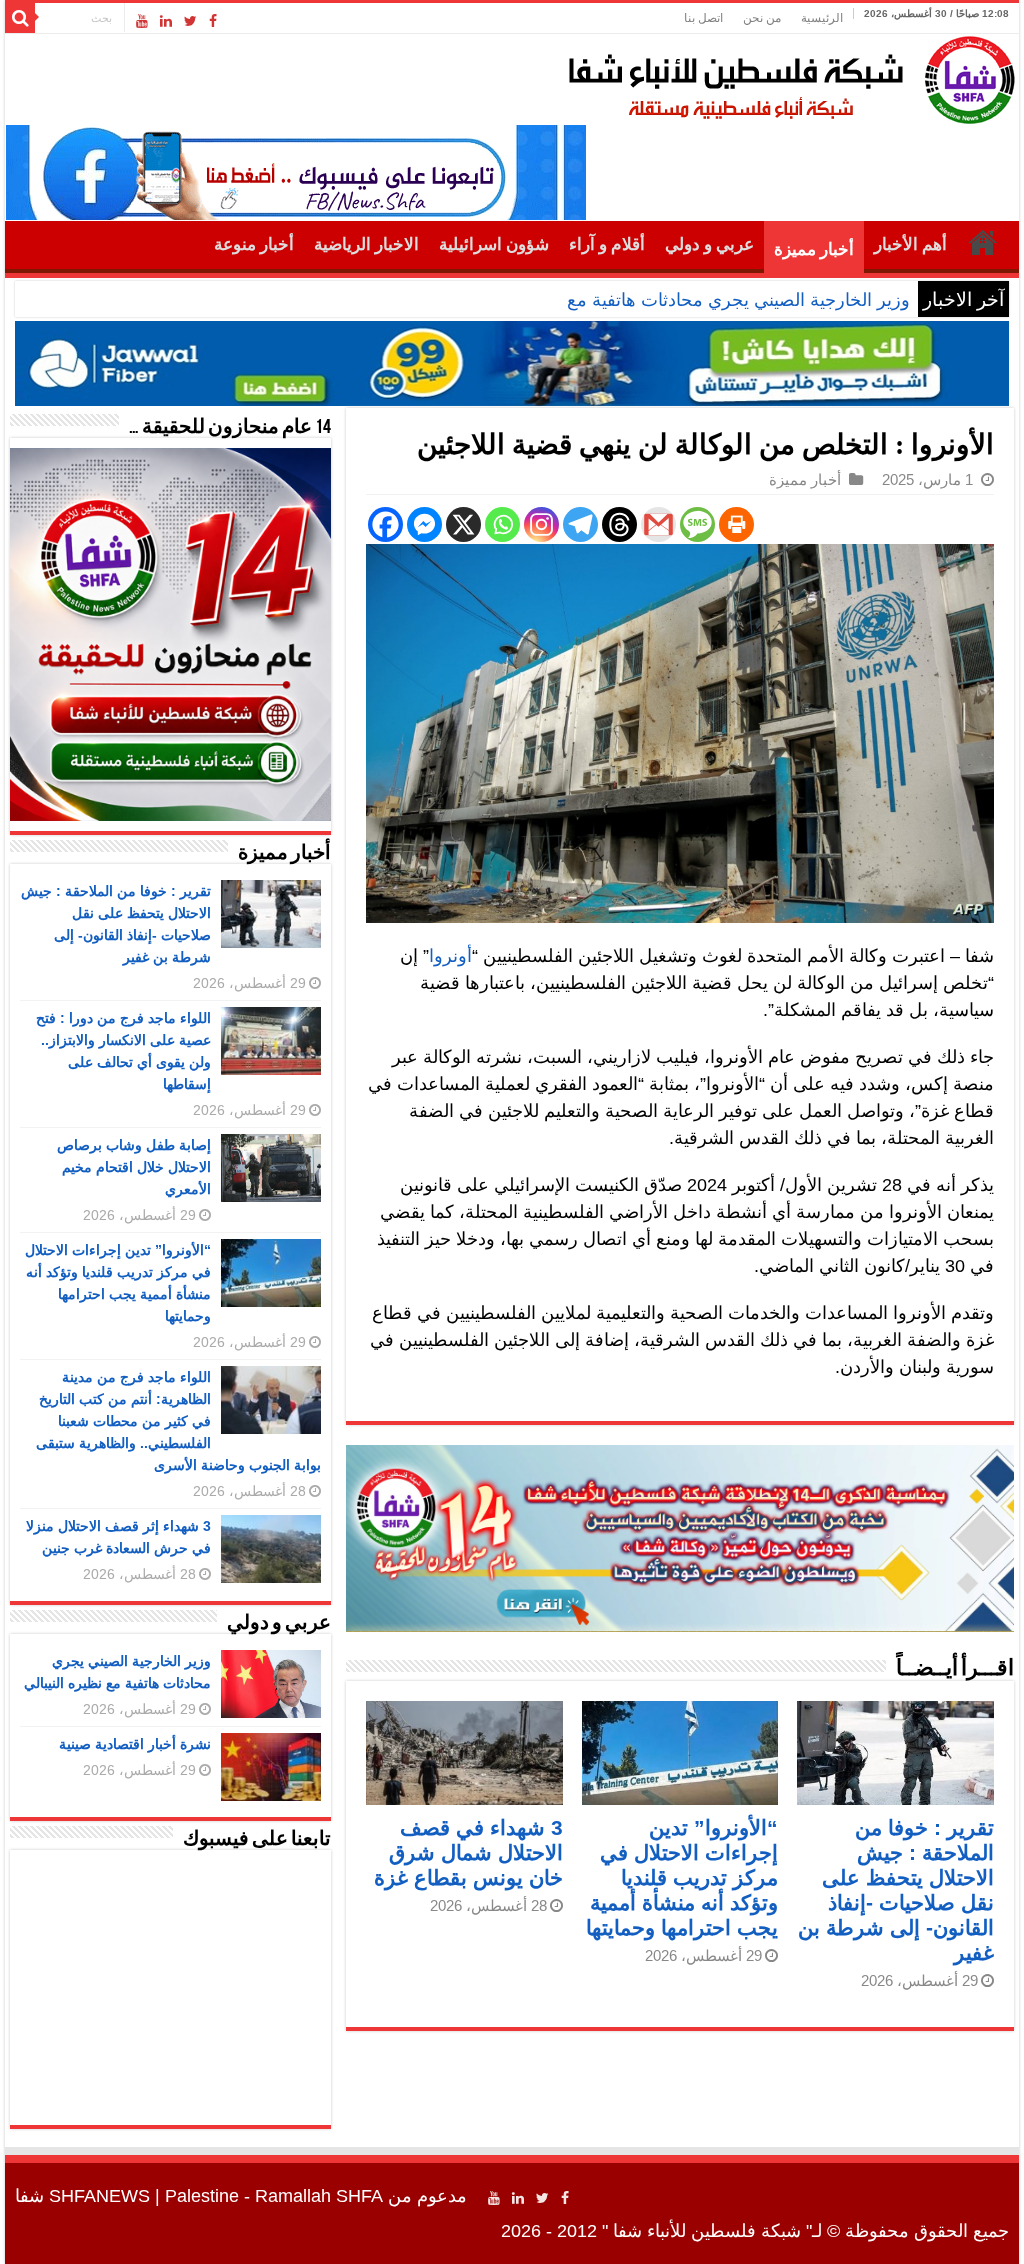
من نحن (762, 18)
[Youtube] (142, 21)
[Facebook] (213, 21)
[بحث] (20, 18)
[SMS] (697, 524)
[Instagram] (541, 524)
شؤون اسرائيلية (494, 244)
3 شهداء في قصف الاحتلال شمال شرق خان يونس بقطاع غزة (468, 1852)
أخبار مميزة (814, 249)
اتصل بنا (703, 18)
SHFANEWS (99, 2196)
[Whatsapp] (502, 524)
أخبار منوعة (254, 244)
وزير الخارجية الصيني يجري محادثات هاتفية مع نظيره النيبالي (686, 300)
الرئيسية (822, 18)
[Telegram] (580, 524)
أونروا (450, 956)
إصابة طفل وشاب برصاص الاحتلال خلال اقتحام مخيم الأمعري (134, 1167)
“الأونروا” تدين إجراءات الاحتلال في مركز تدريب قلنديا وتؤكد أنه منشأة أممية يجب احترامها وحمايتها (682, 1877)
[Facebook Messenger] (424, 524)
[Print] (736, 524)
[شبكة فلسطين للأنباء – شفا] (786, 76)
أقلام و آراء (607, 244)
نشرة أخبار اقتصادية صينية (135, 1744)
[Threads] (619, 524)
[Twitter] (190, 21)
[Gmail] (658, 524)
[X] (463, 524)
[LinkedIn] (166, 21)
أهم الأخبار (910, 244)
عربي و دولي (709, 244)
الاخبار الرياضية (366, 244)
